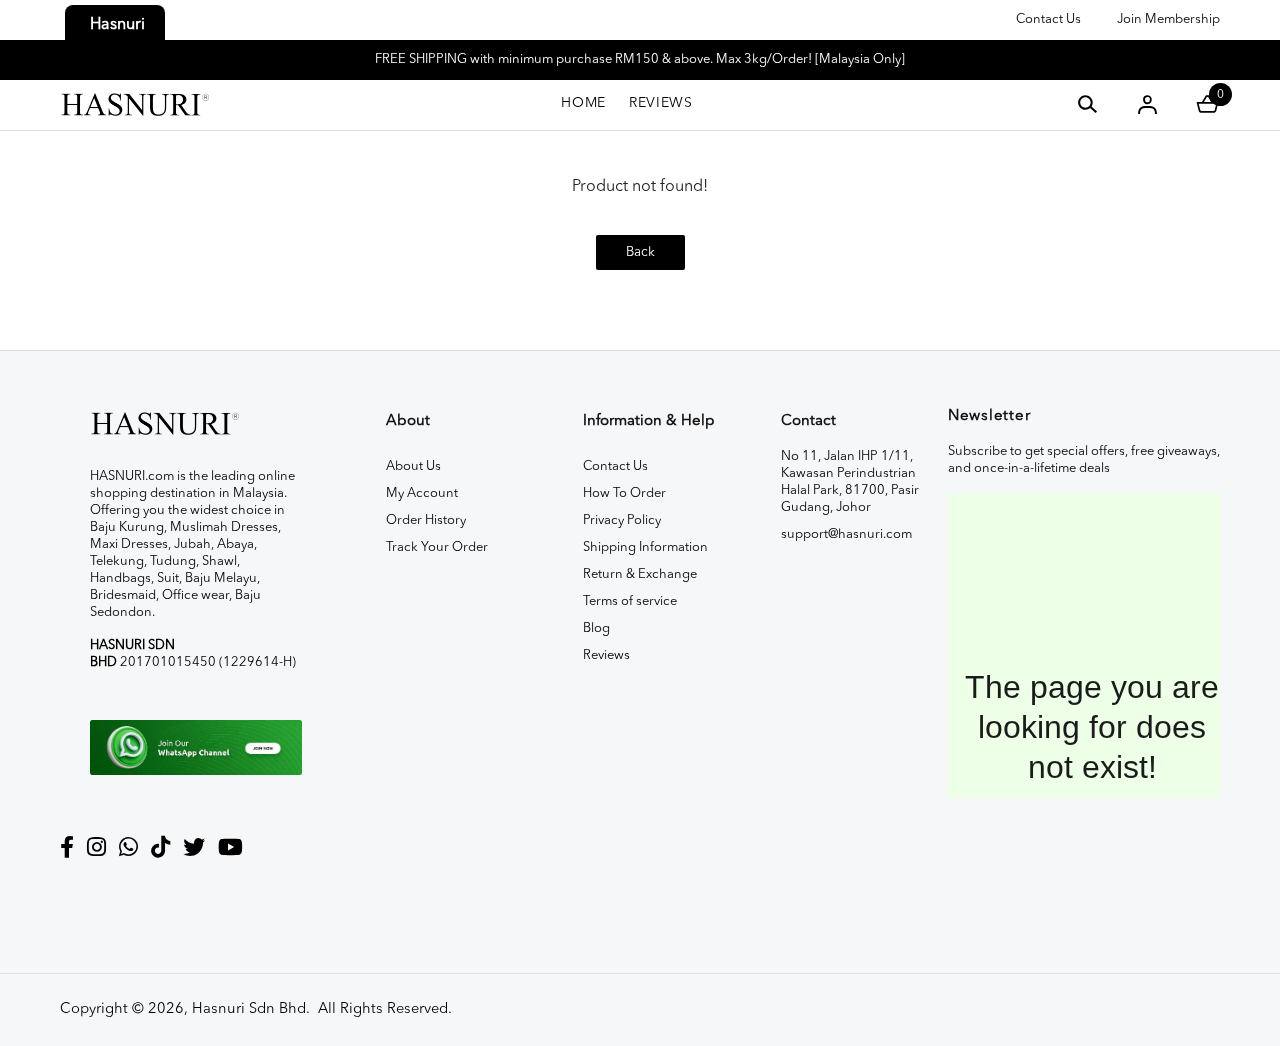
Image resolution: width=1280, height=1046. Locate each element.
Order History (426, 520)
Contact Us (1048, 19)
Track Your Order (437, 547)
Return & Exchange (640, 574)
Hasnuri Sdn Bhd (249, 1009)
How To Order (624, 493)
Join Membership (1168, 19)
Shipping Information (645, 547)
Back (640, 252)
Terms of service (630, 601)
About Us (413, 466)
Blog (596, 628)
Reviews (606, 655)
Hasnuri (117, 25)
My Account (422, 493)
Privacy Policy (622, 520)
